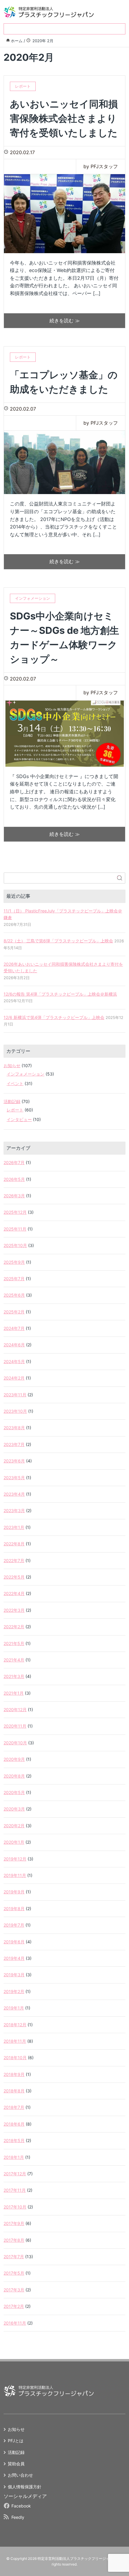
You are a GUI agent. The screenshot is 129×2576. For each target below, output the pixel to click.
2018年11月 (15, 2041)
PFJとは (16, 2441)
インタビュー (19, 1119)
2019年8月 (14, 1909)
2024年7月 (14, 1328)
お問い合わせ (20, 2475)
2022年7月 (14, 1560)
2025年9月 (14, 1262)
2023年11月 (15, 1395)
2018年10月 (15, 2058)
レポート (15, 1110)
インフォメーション (25, 1074)
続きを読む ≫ (65, 321)
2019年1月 (14, 2008)
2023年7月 (14, 1444)
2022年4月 (14, 1593)
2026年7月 (14, 1162)
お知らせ (12, 1066)
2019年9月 (14, 1892)
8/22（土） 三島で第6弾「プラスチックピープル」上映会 (58, 941)
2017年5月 (14, 2273)
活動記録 (12, 1101)
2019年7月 (14, 1925)
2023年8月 (14, 1428)
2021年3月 (14, 1676)
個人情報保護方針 (25, 2487)
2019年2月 (14, 1991)
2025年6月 (14, 1295)
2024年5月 (14, 1361)
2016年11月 (15, 2323)
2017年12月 (15, 2174)
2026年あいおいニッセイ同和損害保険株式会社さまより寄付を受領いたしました (63, 967)
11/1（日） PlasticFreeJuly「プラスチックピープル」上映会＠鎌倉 (63, 914)
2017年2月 (14, 2306)
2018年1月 (14, 2157)
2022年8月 (14, 1544)
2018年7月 (14, 2107)
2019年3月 (14, 1975)
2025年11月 (15, 1229)
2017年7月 (14, 2257)
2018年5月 (14, 2140)
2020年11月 (15, 1726)
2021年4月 (14, 1660)
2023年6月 (14, 1461)
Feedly (18, 2517)
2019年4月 (14, 1958)
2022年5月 (14, 1577)
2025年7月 (14, 1279)
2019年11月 (15, 1875)
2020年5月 (14, 1792)
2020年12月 (15, 1710)
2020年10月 (15, 1743)
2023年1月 (14, 1527)
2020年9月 (14, 1759)
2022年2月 (14, 1627)
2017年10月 (15, 2207)
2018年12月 (15, 2025)
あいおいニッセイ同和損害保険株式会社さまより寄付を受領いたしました (64, 118)
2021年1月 (14, 1693)
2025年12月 (15, 1212)
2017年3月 (14, 2290)
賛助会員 (16, 2464)
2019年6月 (14, 1942)
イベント (15, 1083)
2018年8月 (14, 2091)
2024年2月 (14, 1378)
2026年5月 (14, 1179)
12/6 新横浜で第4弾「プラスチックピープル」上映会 (54, 1017)
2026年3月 (14, 1196)
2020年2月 (14, 1826)
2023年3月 (14, 1510)
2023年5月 (14, 1478)
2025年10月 (15, 1245)
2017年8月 (14, 2240)
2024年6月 (14, 1345)
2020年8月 (14, 1776)
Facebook (21, 2506)
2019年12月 (15, 1859)
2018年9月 (14, 2074)
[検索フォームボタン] (120, 878)
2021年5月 (14, 1643)
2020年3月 (14, 1809)
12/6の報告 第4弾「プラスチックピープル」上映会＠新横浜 (60, 994)
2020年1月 (14, 1842)
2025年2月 (14, 1312)
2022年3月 (14, 1610)
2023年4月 (14, 1494)
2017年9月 (14, 2223)
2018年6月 (14, 2124)
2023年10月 (15, 1411)
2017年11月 (15, 2190)
